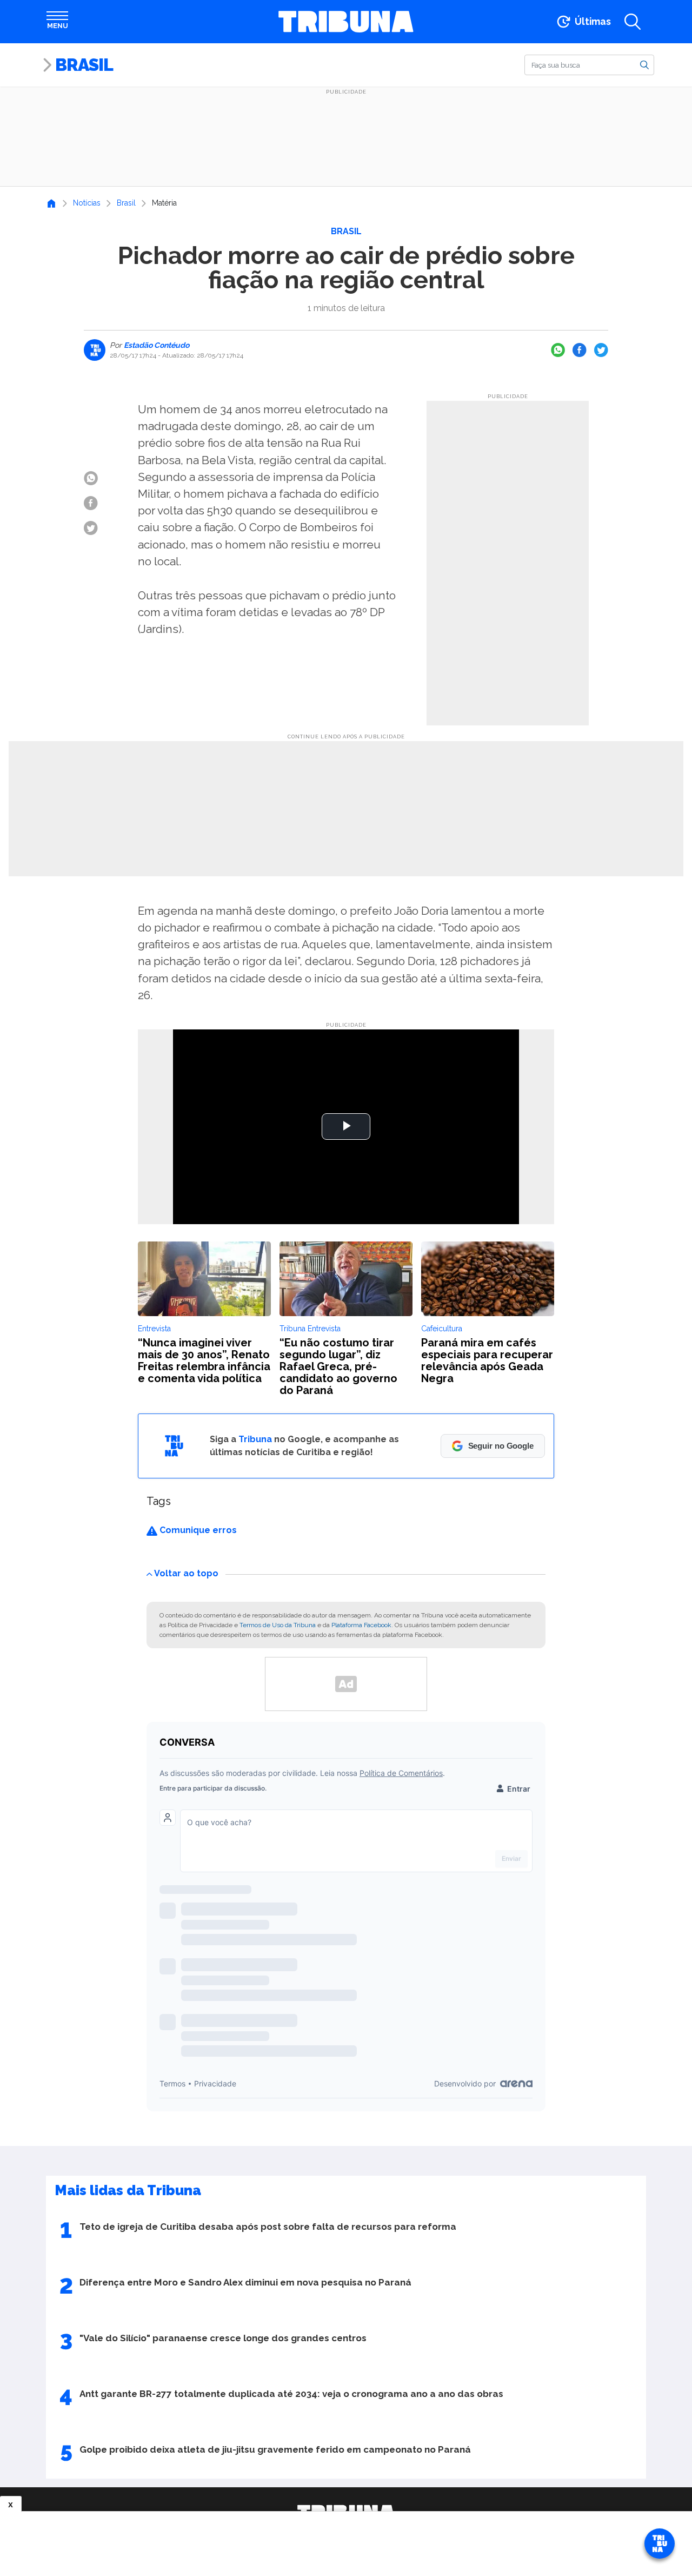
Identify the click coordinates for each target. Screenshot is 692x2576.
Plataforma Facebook (361, 1625)
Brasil (84, 65)
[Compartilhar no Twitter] (601, 350)
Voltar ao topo (186, 1573)
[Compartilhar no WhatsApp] (558, 350)
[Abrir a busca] (633, 22)
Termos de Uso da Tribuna (278, 1625)
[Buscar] (644, 64)
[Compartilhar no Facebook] (580, 350)
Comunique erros (197, 1530)
